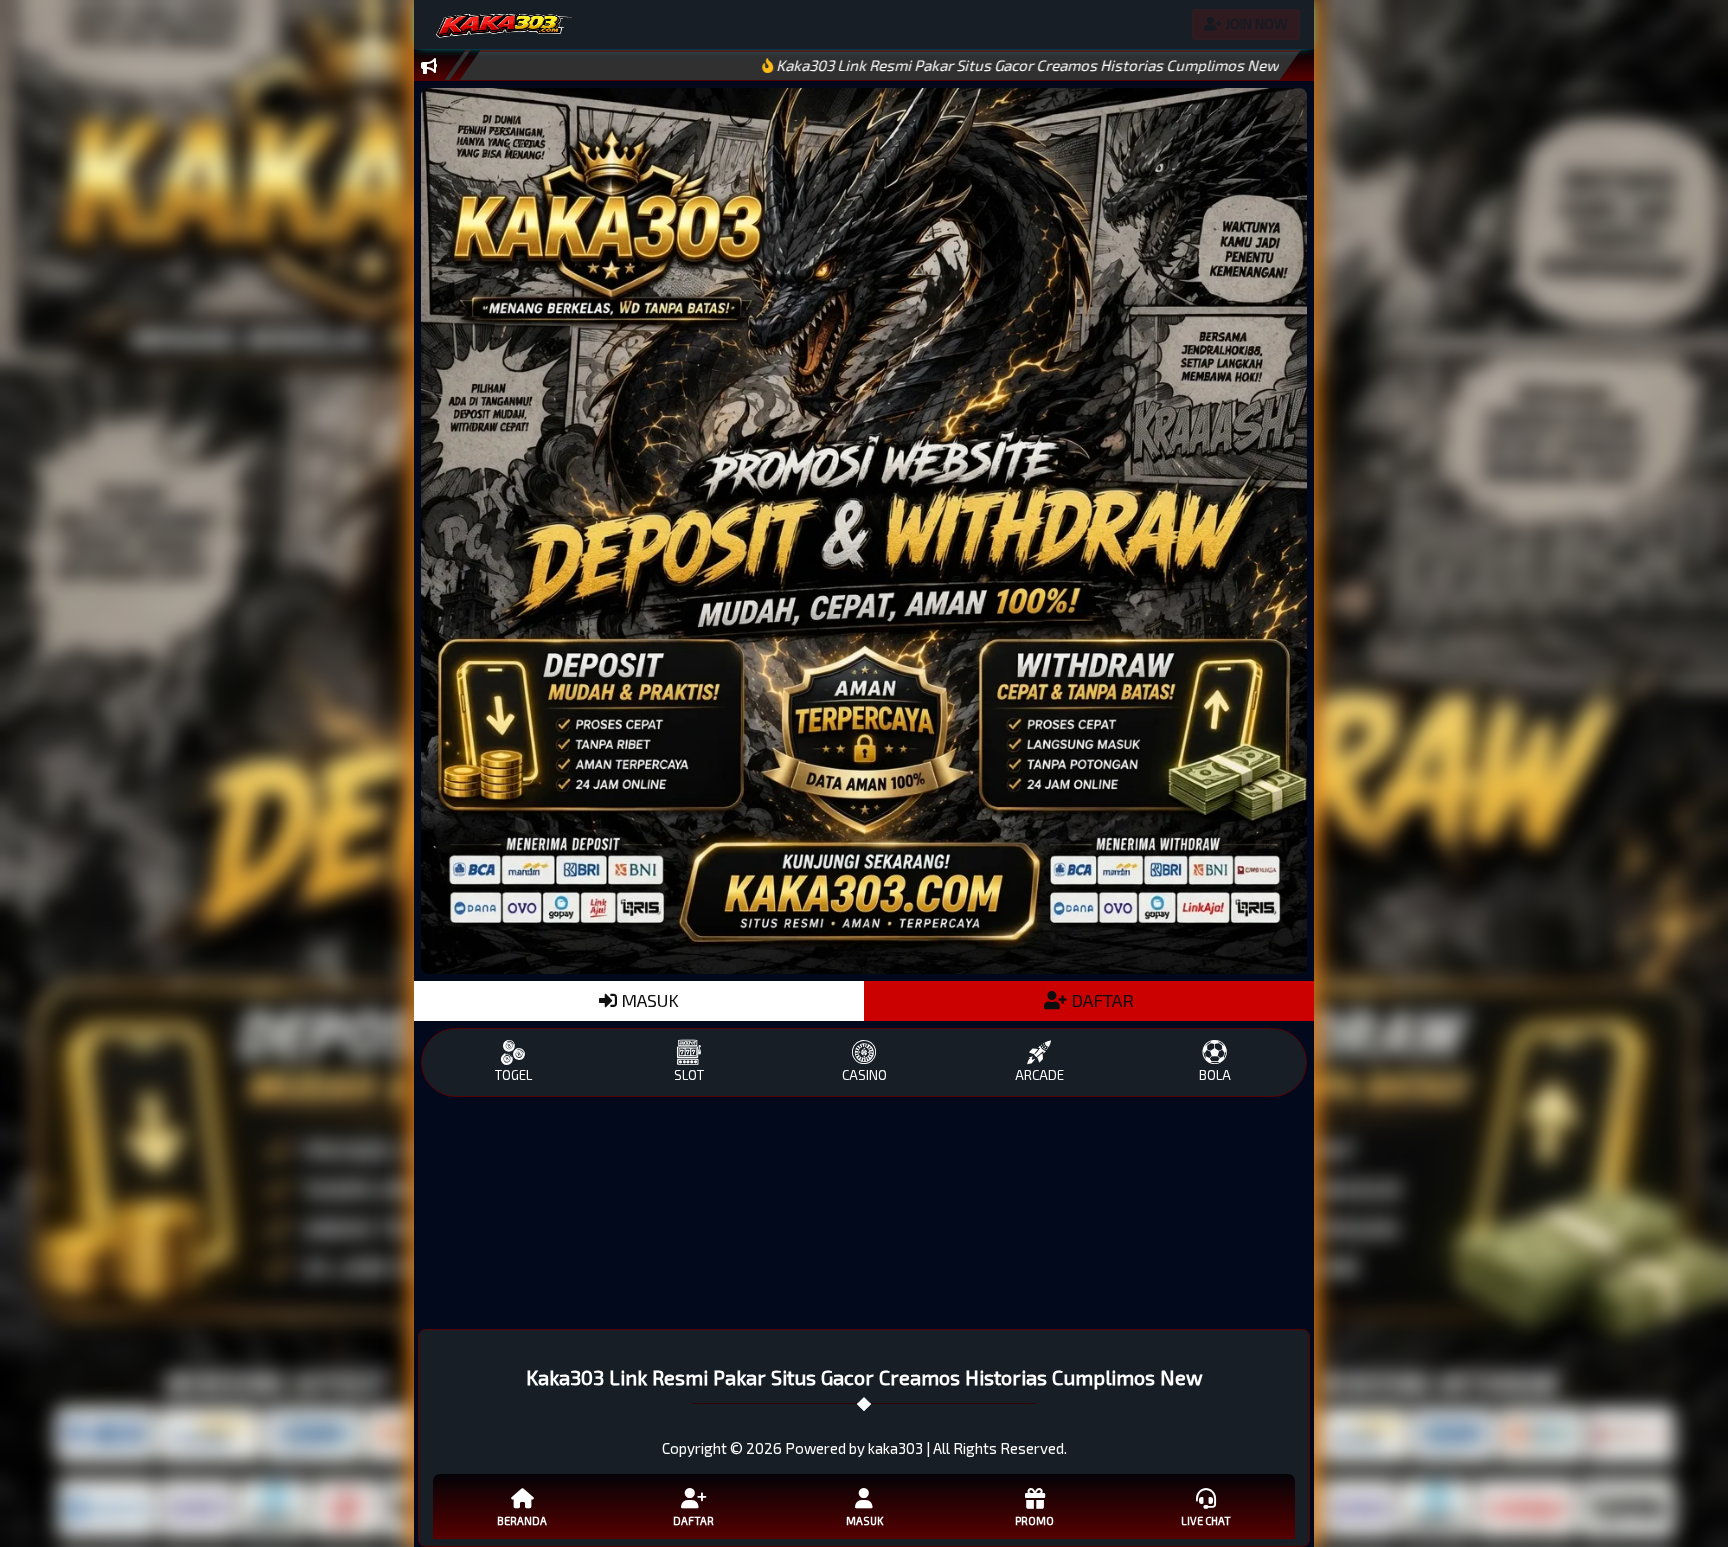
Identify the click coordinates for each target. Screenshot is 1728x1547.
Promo (1034, 1520)
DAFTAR (1100, 1000)
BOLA (1215, 1075)
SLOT (689, 1075)
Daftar (693, 1520)
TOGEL (513, 1075)
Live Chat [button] (1206, 1520)
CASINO (864, 1075)
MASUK (648, 1000)
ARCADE (1039, 1075)
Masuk (864, 1520)
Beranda (522, 1520)
